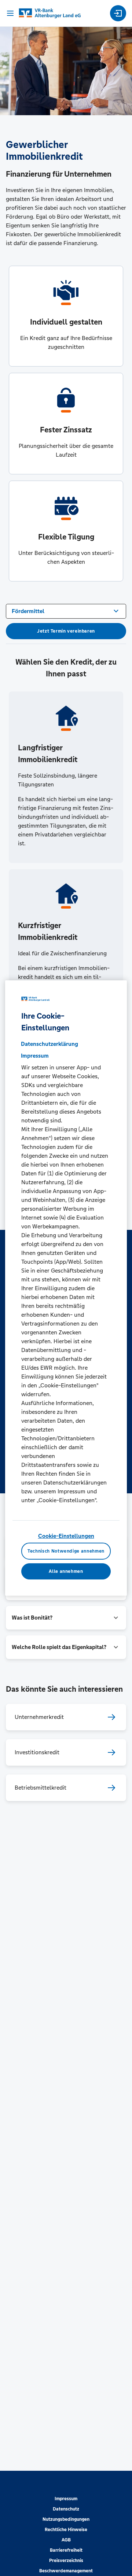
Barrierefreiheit (66, 2550)
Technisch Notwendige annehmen (66, 1551)
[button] (66, 1618)
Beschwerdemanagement (66, 2571)
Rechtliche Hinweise (66, 2530)
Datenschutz (66, 2509)
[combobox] (66, 611)
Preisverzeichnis (66, 2561)
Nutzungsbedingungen (66, 2519)
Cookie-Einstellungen (66, 1536)
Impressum (66, 2499)
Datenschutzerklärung (49, 1044)
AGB (66, 2540)
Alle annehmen (66, 1571)
